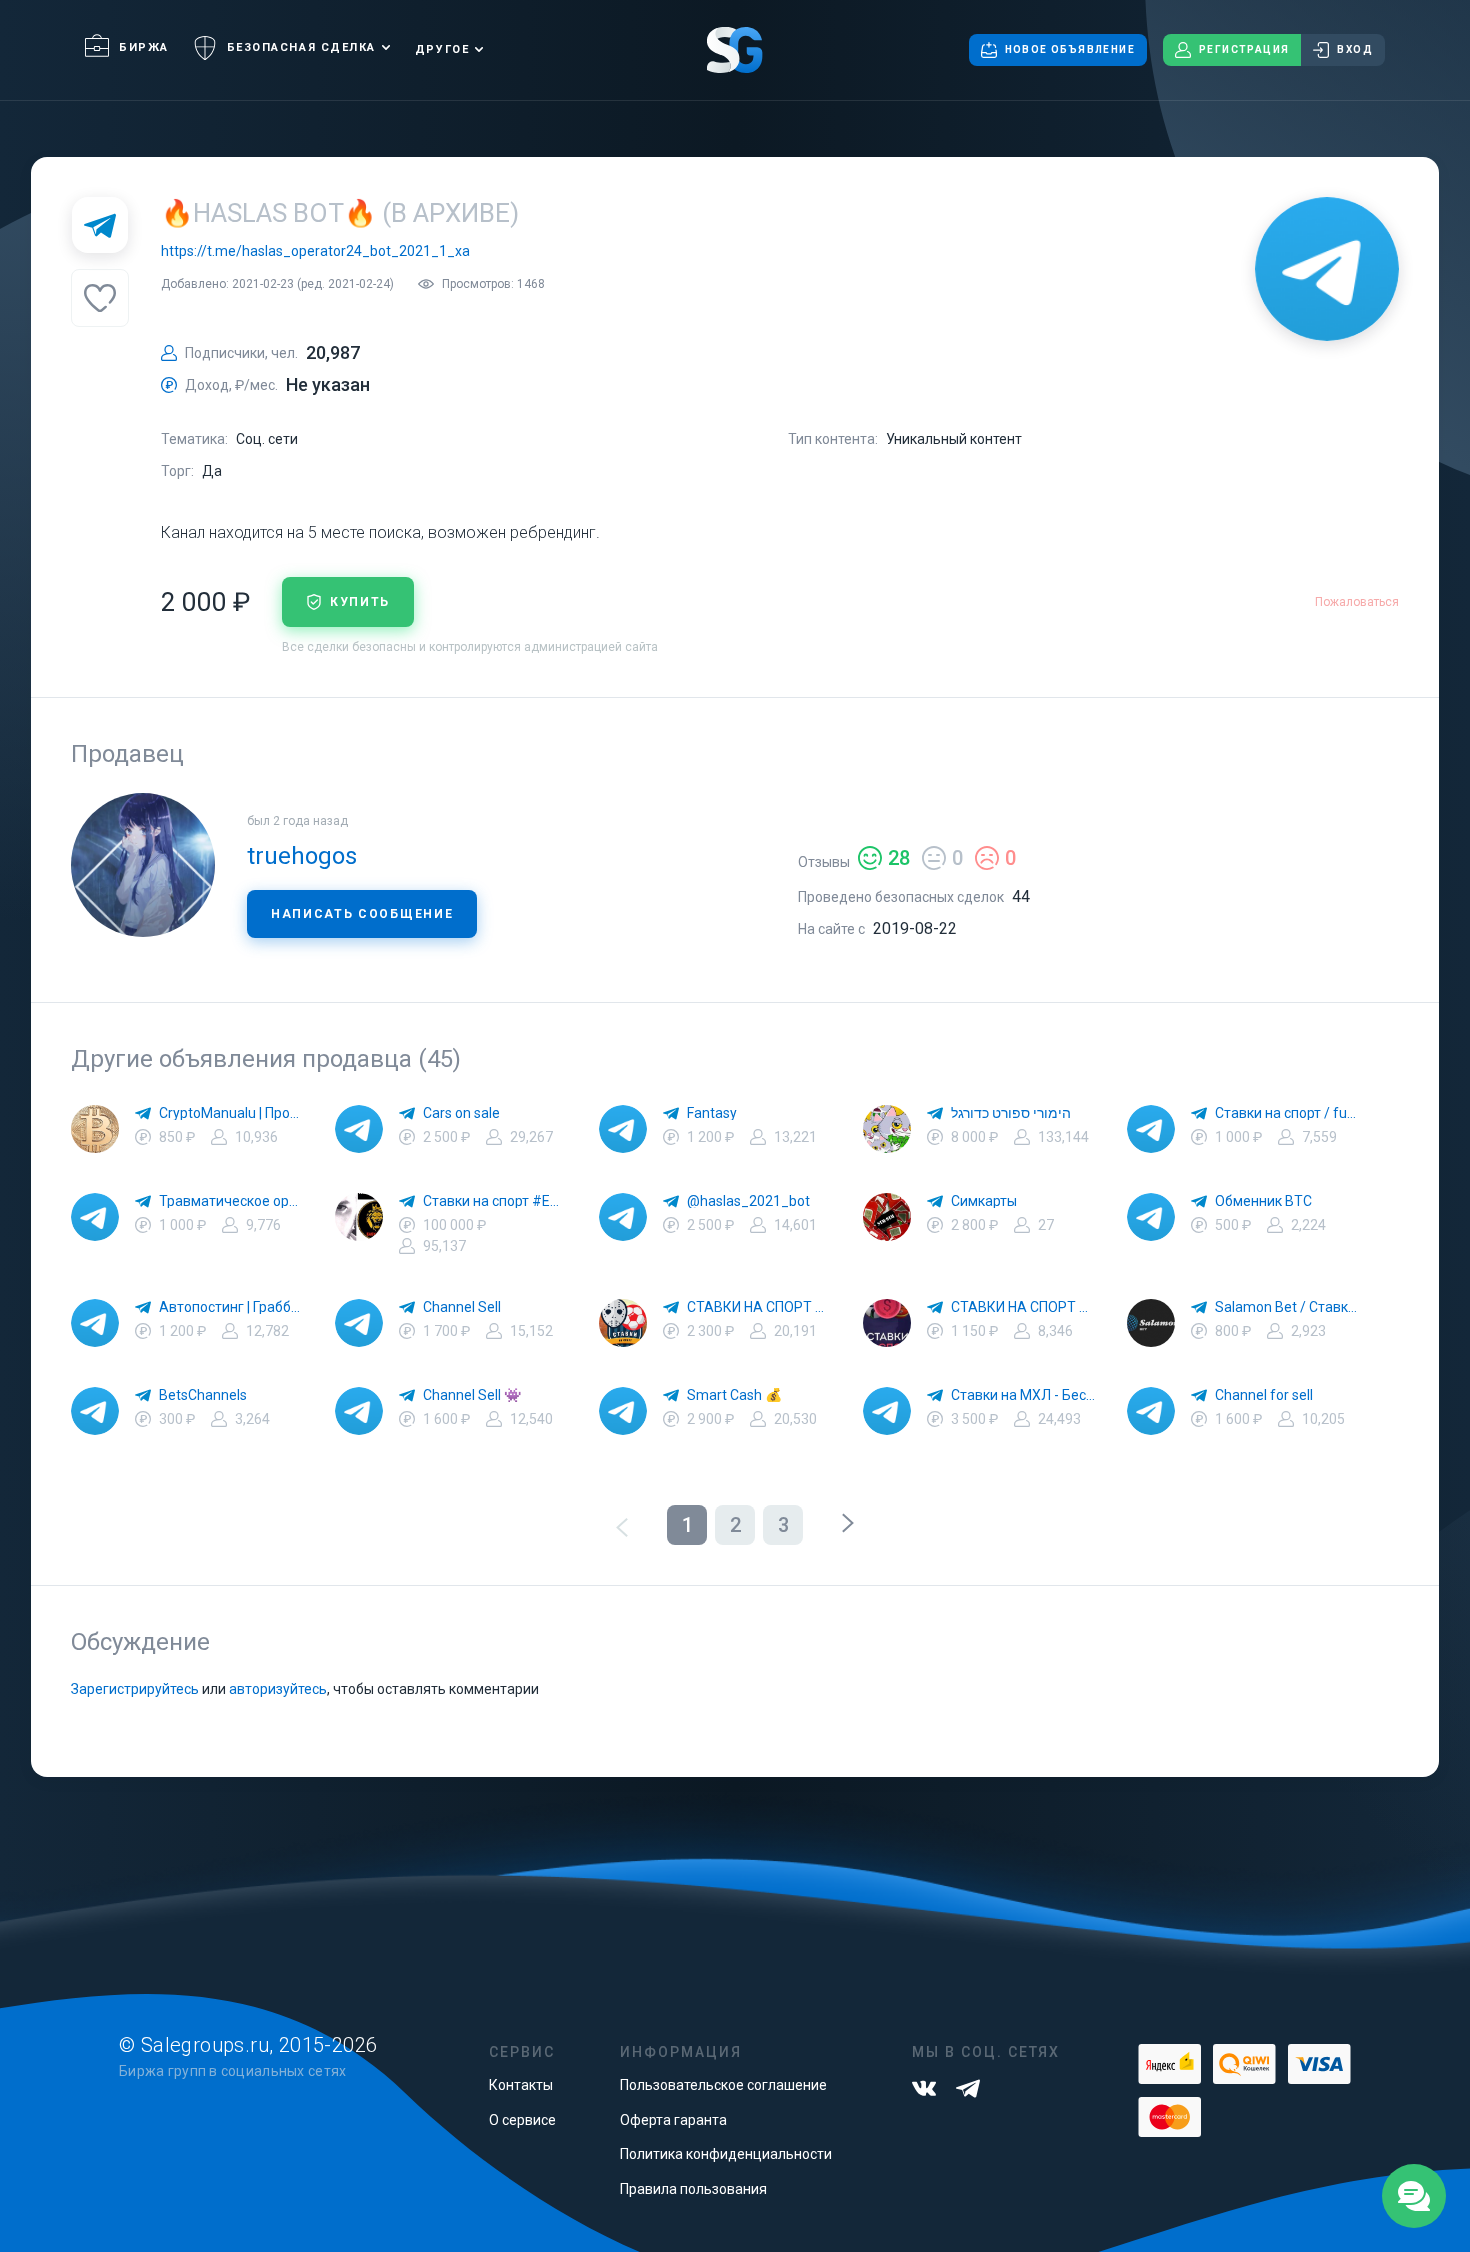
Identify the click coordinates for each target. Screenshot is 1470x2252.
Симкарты (984, 1201)
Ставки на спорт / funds (1287, 1113)
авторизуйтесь (278, 1689)
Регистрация (1244, 49)
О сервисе (522, 2120)
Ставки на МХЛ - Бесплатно (1023, 1395)
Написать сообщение (362, 914)
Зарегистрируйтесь (135, 1689)
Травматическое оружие (231, 1201)
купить (360, 602)
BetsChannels (203, 1395)
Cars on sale (461, 1113)
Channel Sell (462, 1307)
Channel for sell (1264, 1395)
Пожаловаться (1357, 602)
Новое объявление (1070, 49)
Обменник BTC (1263, 1201)
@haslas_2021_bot (748, 1201)
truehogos (302, 856)
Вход (1355, 49)
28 (899, 858)
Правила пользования (693, 2189)
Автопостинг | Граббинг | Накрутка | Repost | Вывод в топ (231, 1307)
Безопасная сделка (301, 47)
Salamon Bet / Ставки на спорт (1287, 1307)
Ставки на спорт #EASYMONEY (495, 1201)
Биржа (144, 47)
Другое (442, 49)
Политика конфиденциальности (726, 2154)
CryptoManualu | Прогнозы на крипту (231, 1113)
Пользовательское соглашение (723, 2085)
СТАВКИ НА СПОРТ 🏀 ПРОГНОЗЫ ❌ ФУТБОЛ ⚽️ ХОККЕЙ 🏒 (1023, 1307)
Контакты (521, 2085)
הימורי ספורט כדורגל (1011, 1113)
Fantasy (712, 1113)
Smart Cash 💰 (734, 1395)
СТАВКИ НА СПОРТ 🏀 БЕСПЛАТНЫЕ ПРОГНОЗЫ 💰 (759, 1307)
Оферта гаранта (673, 2120)
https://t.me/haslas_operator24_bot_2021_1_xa (315, 251)
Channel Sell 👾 (472, 1395)
